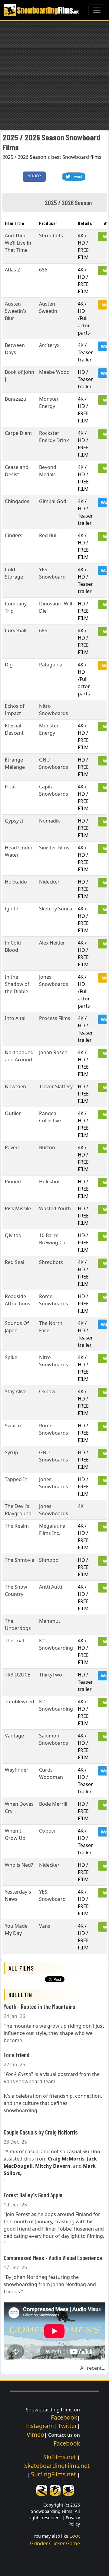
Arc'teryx (49, 345)
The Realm (17, 1526)
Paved (12, 1147)
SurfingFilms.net (53, 2474)
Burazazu (16, 399)
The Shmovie (20, 1560)
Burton (47, 1147)
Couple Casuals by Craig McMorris (41, 2132)
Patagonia (51, 665)
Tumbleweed (20, 1702)
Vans (45, 1926)
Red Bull (48, 535)
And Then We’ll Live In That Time (18, 243)
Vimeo (35, 2435)
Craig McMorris (66, 2159)
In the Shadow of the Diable (17, 984)
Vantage (14, 1736)
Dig (9, 665)
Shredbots (51, 236)
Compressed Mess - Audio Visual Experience (53, 2258)
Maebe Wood (54, 372)
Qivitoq (13, 1235)
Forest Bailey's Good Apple (33, 2195)
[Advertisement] (54, 75)
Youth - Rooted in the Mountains (40, 2007)
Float (10, 787)
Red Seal (15, 1262)
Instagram (40, 2426)
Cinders (14, 535)
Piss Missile (18, 1208)
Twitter (68, 2426)
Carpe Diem (18, 433)
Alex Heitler (52, 943)
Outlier (13, 1113)
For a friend (17, 2055)
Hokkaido (16, 882)
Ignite (12, 909)
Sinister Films (54, 848)
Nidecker (49, 882)
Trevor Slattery (56, 1086)
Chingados (17, 501)
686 (43, 270)
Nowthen (15, 1086)
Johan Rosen (53, 1052)
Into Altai (15, 1018)
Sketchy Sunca (56, 909)
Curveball (16, 630)
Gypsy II (14, 821)
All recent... (93, 2368)
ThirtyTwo (51, 1675)
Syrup (12, 1452)
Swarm (13, 1426)
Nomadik (50, 821)
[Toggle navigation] (97, 10)
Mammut (50, 1621)
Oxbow (47, 1391)
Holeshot (50, 1182)
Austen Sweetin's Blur (16, 311)
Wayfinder (17, 1770)
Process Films (55, 1018)
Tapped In (16, 1479)
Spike (11, 1357)
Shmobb (49, 1560)
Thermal (14, 1641)
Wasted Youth (55, 1208)
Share (34, 175)
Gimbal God (53, 501)
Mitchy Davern (53, 2166)
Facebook (64, 2417)
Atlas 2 (12, 270)
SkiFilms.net (60, 2457)
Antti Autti (51, 1587)
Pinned (13, 1182)
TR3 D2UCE (18, 1675)
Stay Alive (16, 1391)
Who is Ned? (19, 1865)
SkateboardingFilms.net (57, 2466)
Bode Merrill (53, 1804)
